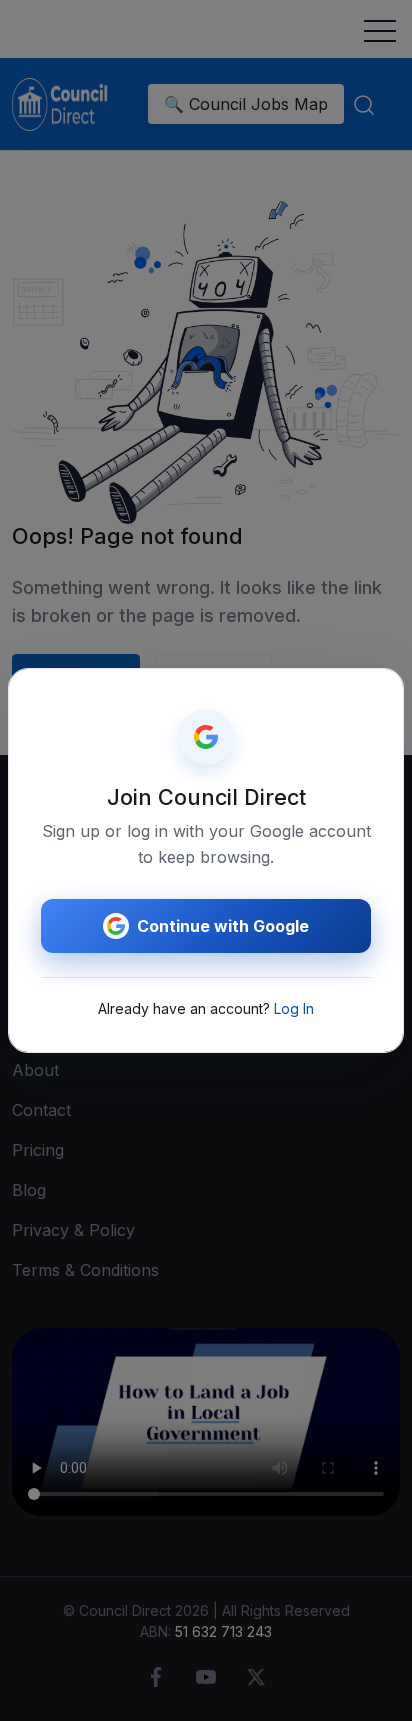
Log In (294, 1008)
